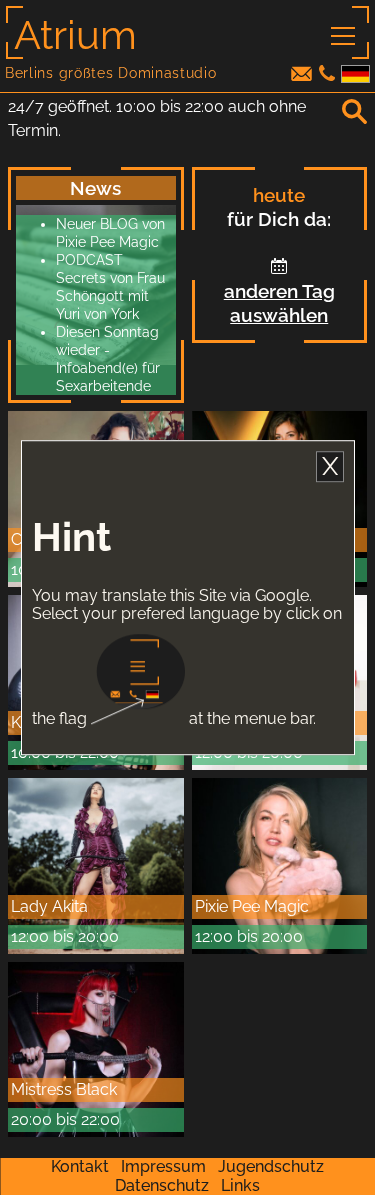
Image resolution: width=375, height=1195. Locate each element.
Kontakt (80, 1166)
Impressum (163, 1166)
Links (240, 1185)
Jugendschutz (271, 1166)
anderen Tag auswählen (279, 303)
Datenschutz (162, 1185)
